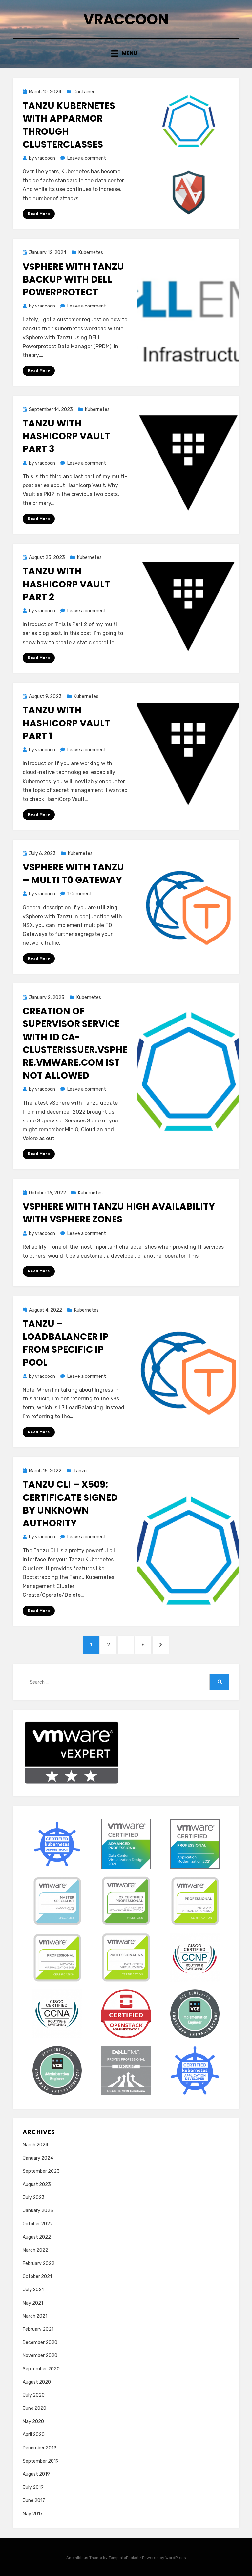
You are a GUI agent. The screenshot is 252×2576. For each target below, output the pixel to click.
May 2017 (33, 2514)
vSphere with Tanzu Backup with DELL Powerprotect (73, 279)
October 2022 (38, 2224)
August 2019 (36, 2474)
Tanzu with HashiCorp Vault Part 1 (66, 723)
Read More (39, 214)
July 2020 (34, 2395)
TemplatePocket (124, 2558)
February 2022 (39, 2263)
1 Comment (80, 894)
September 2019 (41, 2461)
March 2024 (35, 2145)
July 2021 (33, 2290)
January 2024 (38, 2158)
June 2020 (34, 2408)
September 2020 (41, 2369)
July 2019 (33, 2487)
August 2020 (37, 2382)
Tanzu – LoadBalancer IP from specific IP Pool (66, 1343)
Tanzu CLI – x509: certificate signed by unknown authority (70, 1504)
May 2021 (33, 2303)
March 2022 (35, 2250)
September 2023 (41, 2171)
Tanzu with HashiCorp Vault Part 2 (66, 584)
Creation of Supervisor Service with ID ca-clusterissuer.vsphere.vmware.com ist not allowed (75, 1043)
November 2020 (40, 2356)
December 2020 (40, 2342)
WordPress (176, 2558)
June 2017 (34, 2500)
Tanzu (80, 1471)
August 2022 (37, 2237)
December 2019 (40, 2448)
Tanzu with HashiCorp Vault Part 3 (66, 436)
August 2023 (37, 2184)
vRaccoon (126, 19)
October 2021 (37, 2277)
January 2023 (38, 2211)
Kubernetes (91, 253)
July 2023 (34, 2198)
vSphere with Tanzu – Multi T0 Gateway (73, 874)
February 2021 (38, 2329)
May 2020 (33, 2421)
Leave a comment (87, 158)
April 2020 (34, 2435)
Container (84, 92)
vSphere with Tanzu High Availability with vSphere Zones (119, 1213)
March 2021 (35, 2316)
